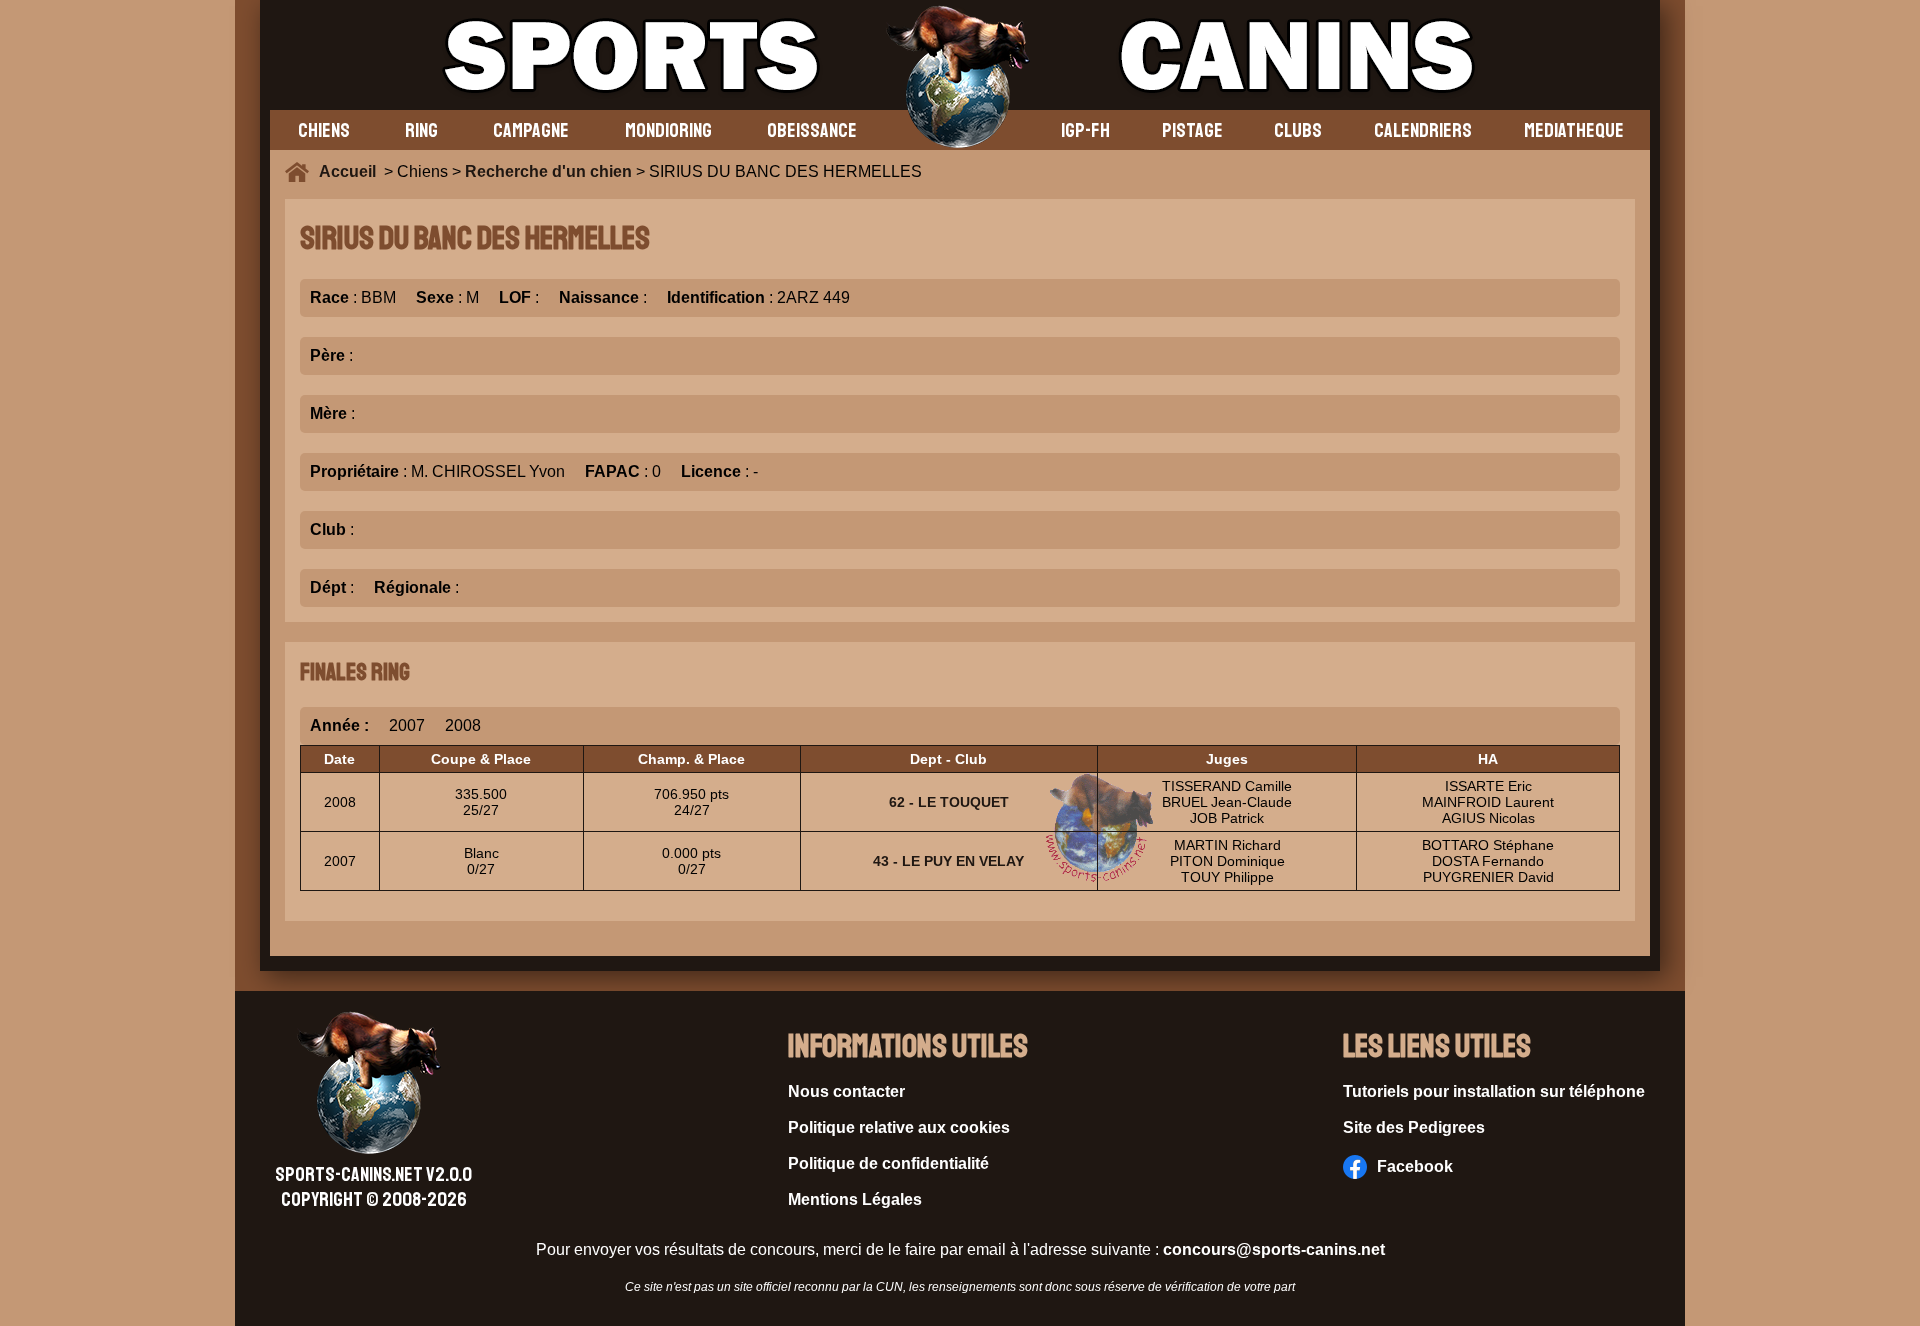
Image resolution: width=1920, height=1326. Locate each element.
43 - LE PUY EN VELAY (948, 861)
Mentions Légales (855, 1199)
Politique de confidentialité (888, 1163)
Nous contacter (846, 1091)
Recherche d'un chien (548, 171)
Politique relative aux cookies (899, 1127)
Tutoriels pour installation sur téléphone (1494, 1091)
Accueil (351, 171)
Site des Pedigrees (1414, 1127)
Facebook (1415, 1166)
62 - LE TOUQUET (949, 802)
